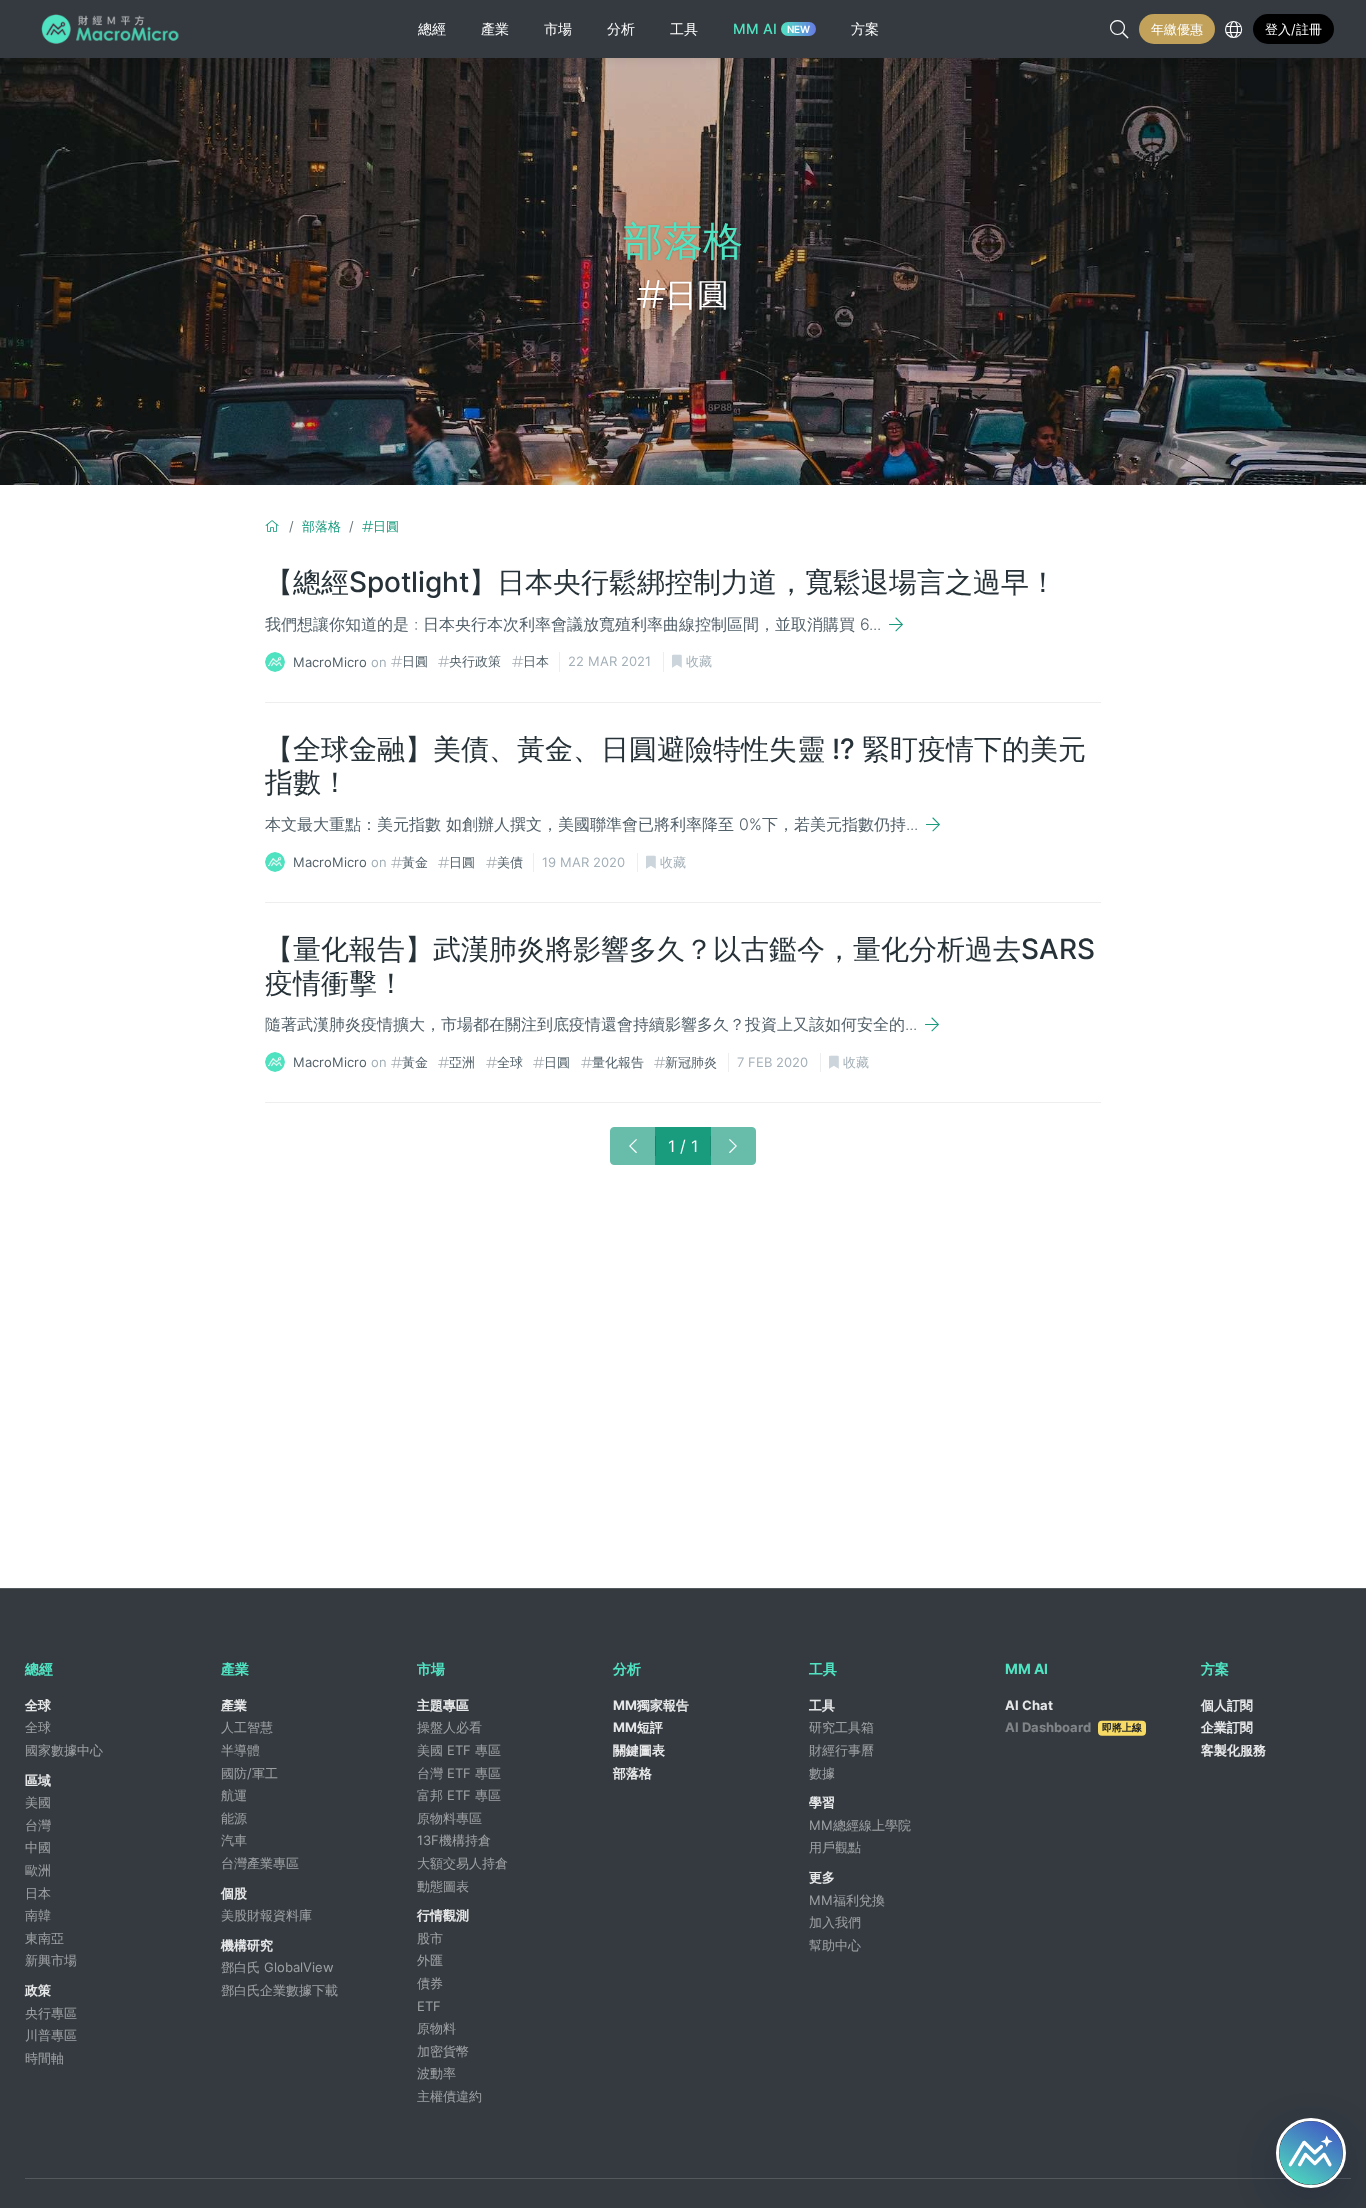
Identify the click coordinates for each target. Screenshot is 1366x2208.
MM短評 (638, 1727)
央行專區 (51, 2013)
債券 (430, 1983)
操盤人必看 (449, 1727)
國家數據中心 (64, 1750)
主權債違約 (449, 2096)
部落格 (321, 526)
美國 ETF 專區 (459, 1750)
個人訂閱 (1227, 1705)
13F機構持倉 (454, 1840)
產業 (234, 1705)
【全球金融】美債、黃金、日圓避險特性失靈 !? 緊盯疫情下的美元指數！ (675, 766)
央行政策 (475, 661)
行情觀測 (443, 1915)
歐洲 (38, 1870)
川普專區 (51, 2035)
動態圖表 (443, 1886)
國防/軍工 (249, 1773)
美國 (38, 1802)
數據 (822, 1773)
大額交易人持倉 (462, 1863)
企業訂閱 (1227, 1727)
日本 (536, 661)
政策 (38, 1990)
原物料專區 (449, 1818)
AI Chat (1029, 1705)
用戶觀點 (835, 1847)
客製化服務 (1233, 1750)
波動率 (436, 2073)
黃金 (415, 862)
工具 (822, 1705)
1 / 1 (683, 1146)
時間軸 (44, 2058)
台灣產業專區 (260, 1863)
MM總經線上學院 (860, 1825)
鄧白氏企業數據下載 (279, 1990)
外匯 (430, 1960)
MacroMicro (330, 661)
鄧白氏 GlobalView (277, 1967)
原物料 (436, 2028)
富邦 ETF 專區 (459, 1795)
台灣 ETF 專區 (459, 1773)
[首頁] (273, 526)
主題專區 (443, 1705)
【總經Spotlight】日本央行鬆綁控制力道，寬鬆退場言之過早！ (661, 582)
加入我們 (835, 1922)
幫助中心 (835, 1945)
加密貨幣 (443, 2051)
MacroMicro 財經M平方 (113, 29)
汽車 (234, 1840)
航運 (234, 1795)
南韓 (38, 1915)
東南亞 (44, 1938)
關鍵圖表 (639, 1750)
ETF (429, 2006)
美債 (510, 862)
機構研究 (247, 1945)
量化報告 (618, 1062)
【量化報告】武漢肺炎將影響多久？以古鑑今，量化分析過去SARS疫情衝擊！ (680, 966)
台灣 (38, 1825)
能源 (234, 1818)
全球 (510, 1062)
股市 (430, 1938)
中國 (38, 1847)
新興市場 (51, 1960)
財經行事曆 (841, 1750)
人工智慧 (247, 1727)
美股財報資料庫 (266, 1915)
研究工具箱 (841, 1727)
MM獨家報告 (651, 1705)
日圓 (386, 526)
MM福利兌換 (847, 1900)
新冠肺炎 (691, 1062)
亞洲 (462, 1062)
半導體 (240, 1750)
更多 (822, 1877)
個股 (234, 1893)
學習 (822, 1802)
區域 (38, 1780)
